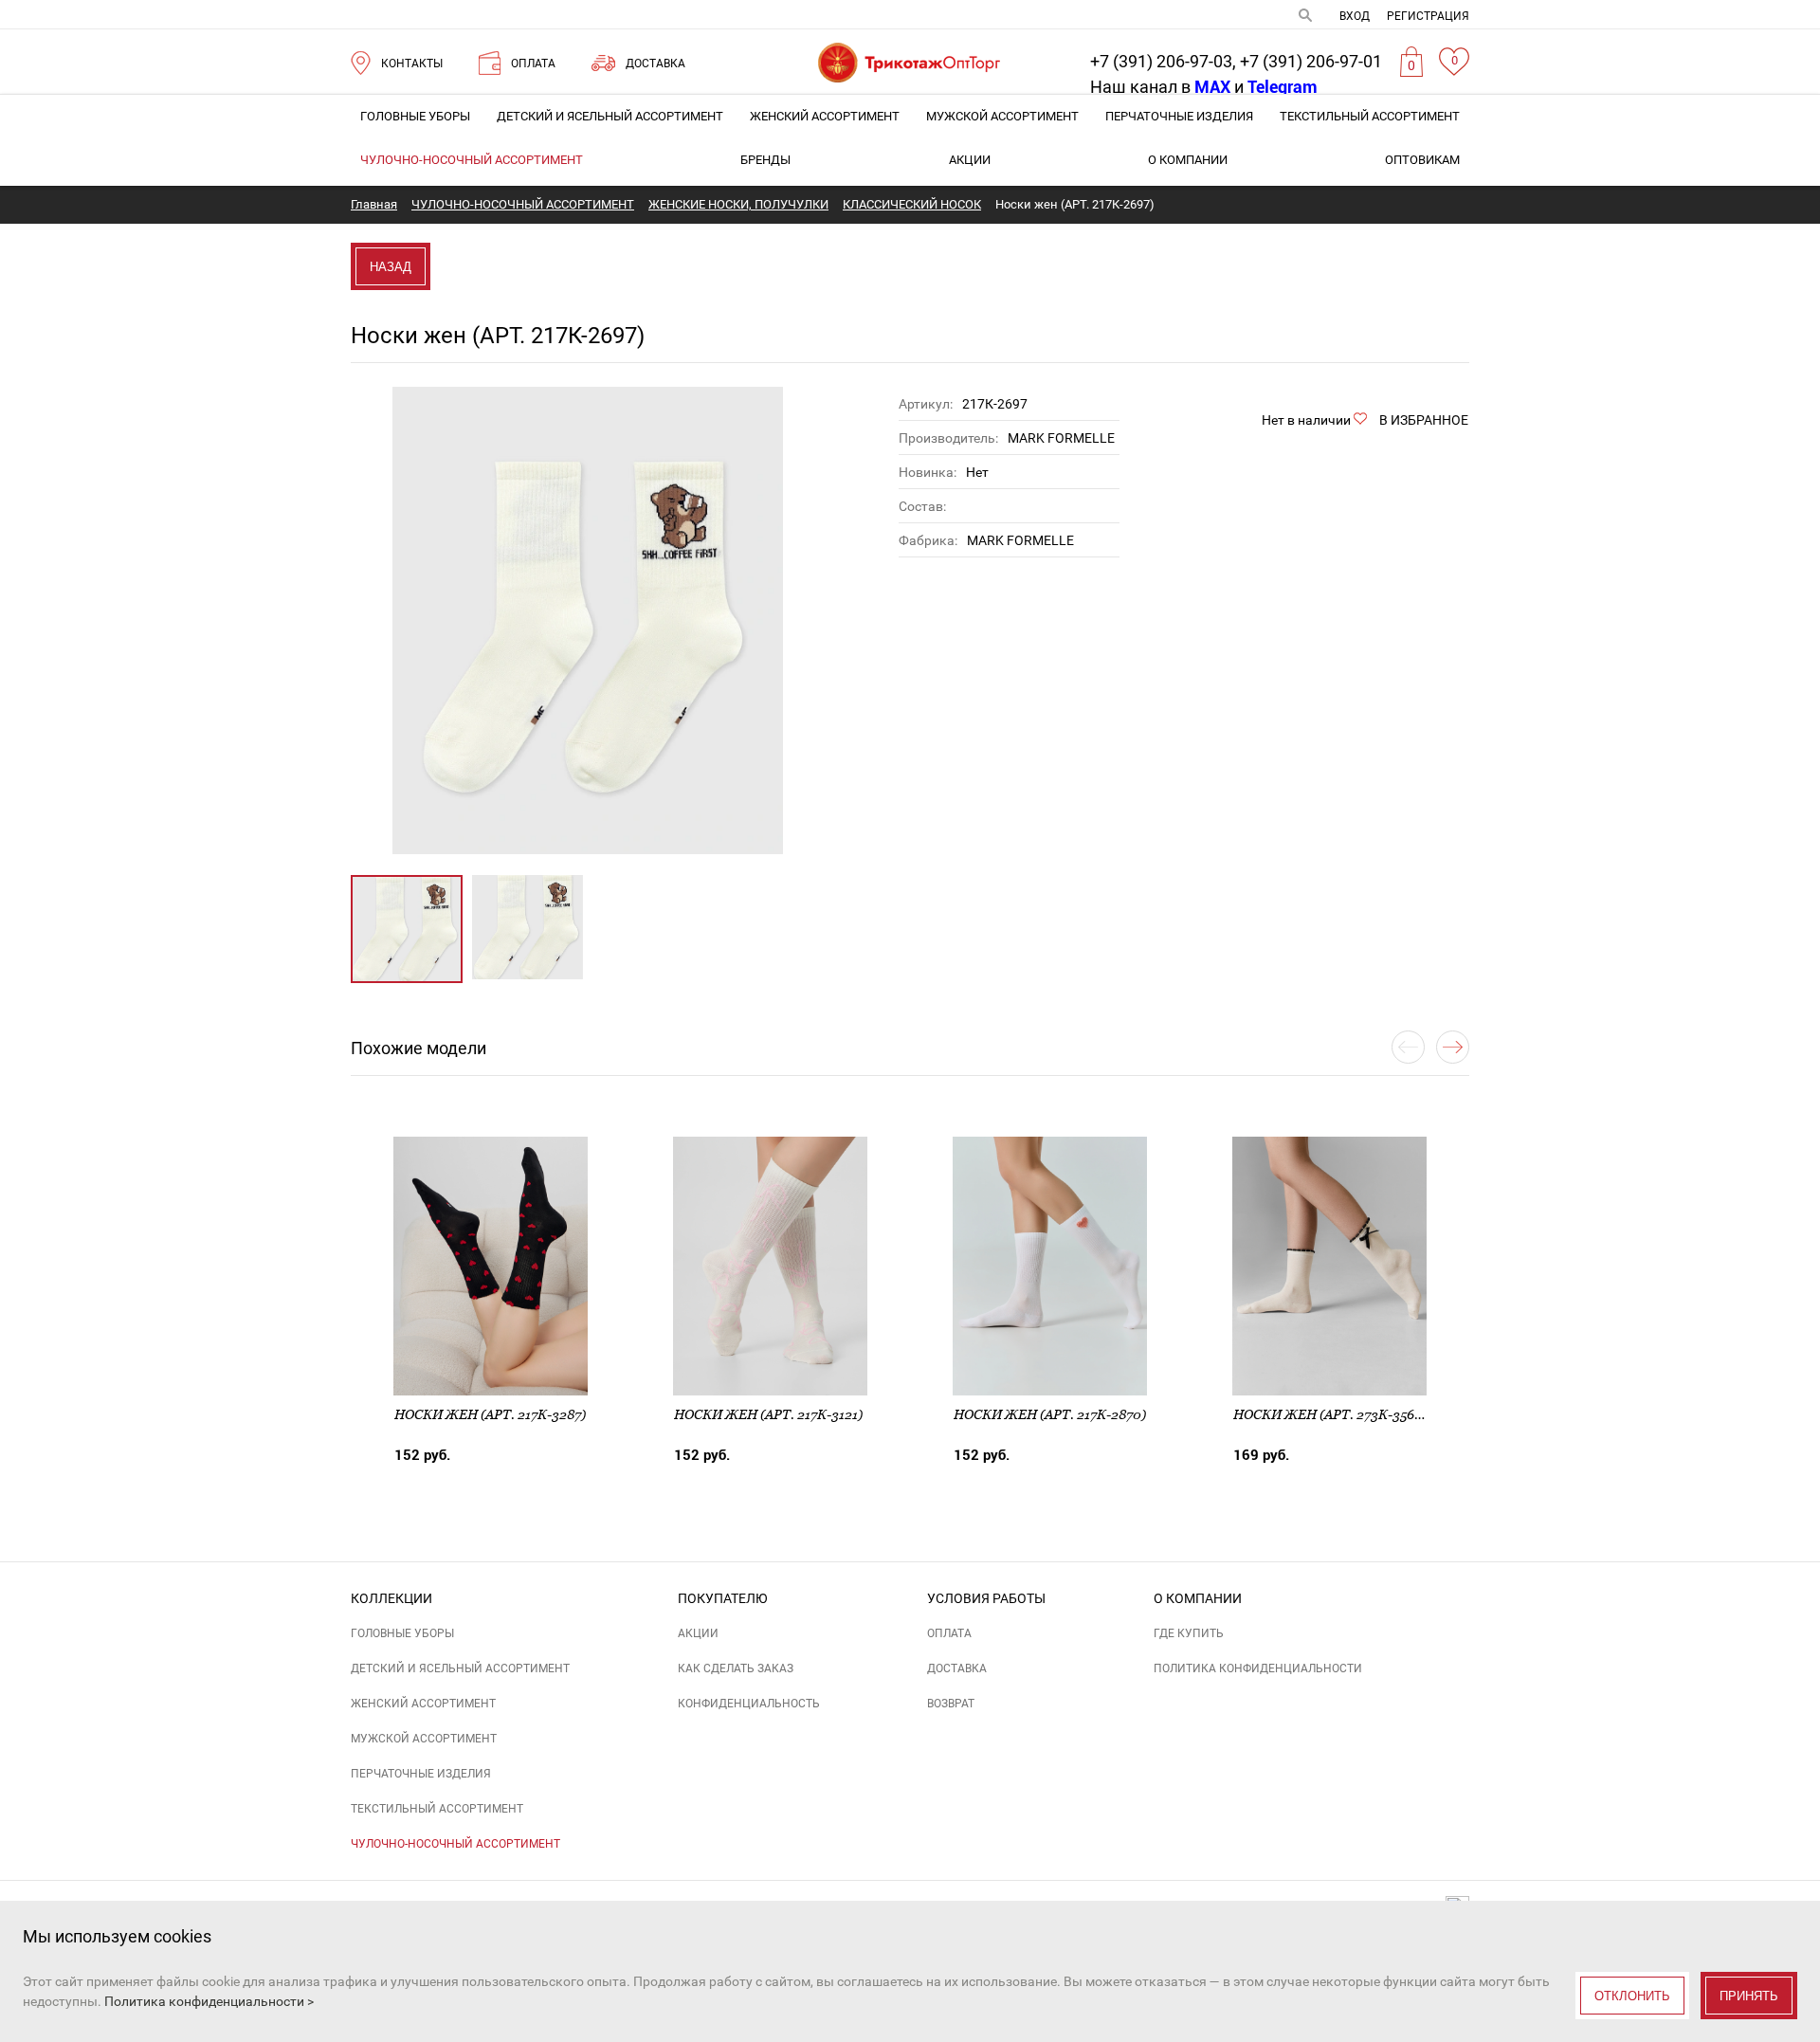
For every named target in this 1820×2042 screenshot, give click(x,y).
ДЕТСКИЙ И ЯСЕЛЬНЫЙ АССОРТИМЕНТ (610, 116)
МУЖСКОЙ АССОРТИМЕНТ (1002, 116)
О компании (1188, 160)
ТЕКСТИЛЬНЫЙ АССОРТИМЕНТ (1370, 116)
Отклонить (1632, 1996)
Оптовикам (1422, 160)
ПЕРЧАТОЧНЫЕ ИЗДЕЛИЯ (1179, 116)
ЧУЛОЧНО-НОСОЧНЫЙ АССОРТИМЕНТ (472, 160)
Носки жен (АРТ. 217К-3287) (490, 1414)
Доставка (957, 1668)
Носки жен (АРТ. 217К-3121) (768, 1414)
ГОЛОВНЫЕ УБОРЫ (415, 116)
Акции (970, 160)
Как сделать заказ (736, 1668)
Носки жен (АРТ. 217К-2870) (1050, 1414)
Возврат (951, 1704)
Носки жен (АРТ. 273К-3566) (1330, 1414)
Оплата (949, 1633)
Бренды (765, 160)
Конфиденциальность (749, 1704)
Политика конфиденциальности (1258, 1668)
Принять (1749, 1996)
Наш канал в (1160, 87)
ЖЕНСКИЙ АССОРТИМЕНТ (825, 116)
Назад (391, 267)
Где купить (1189, 1633)
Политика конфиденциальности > (209, 2001)
